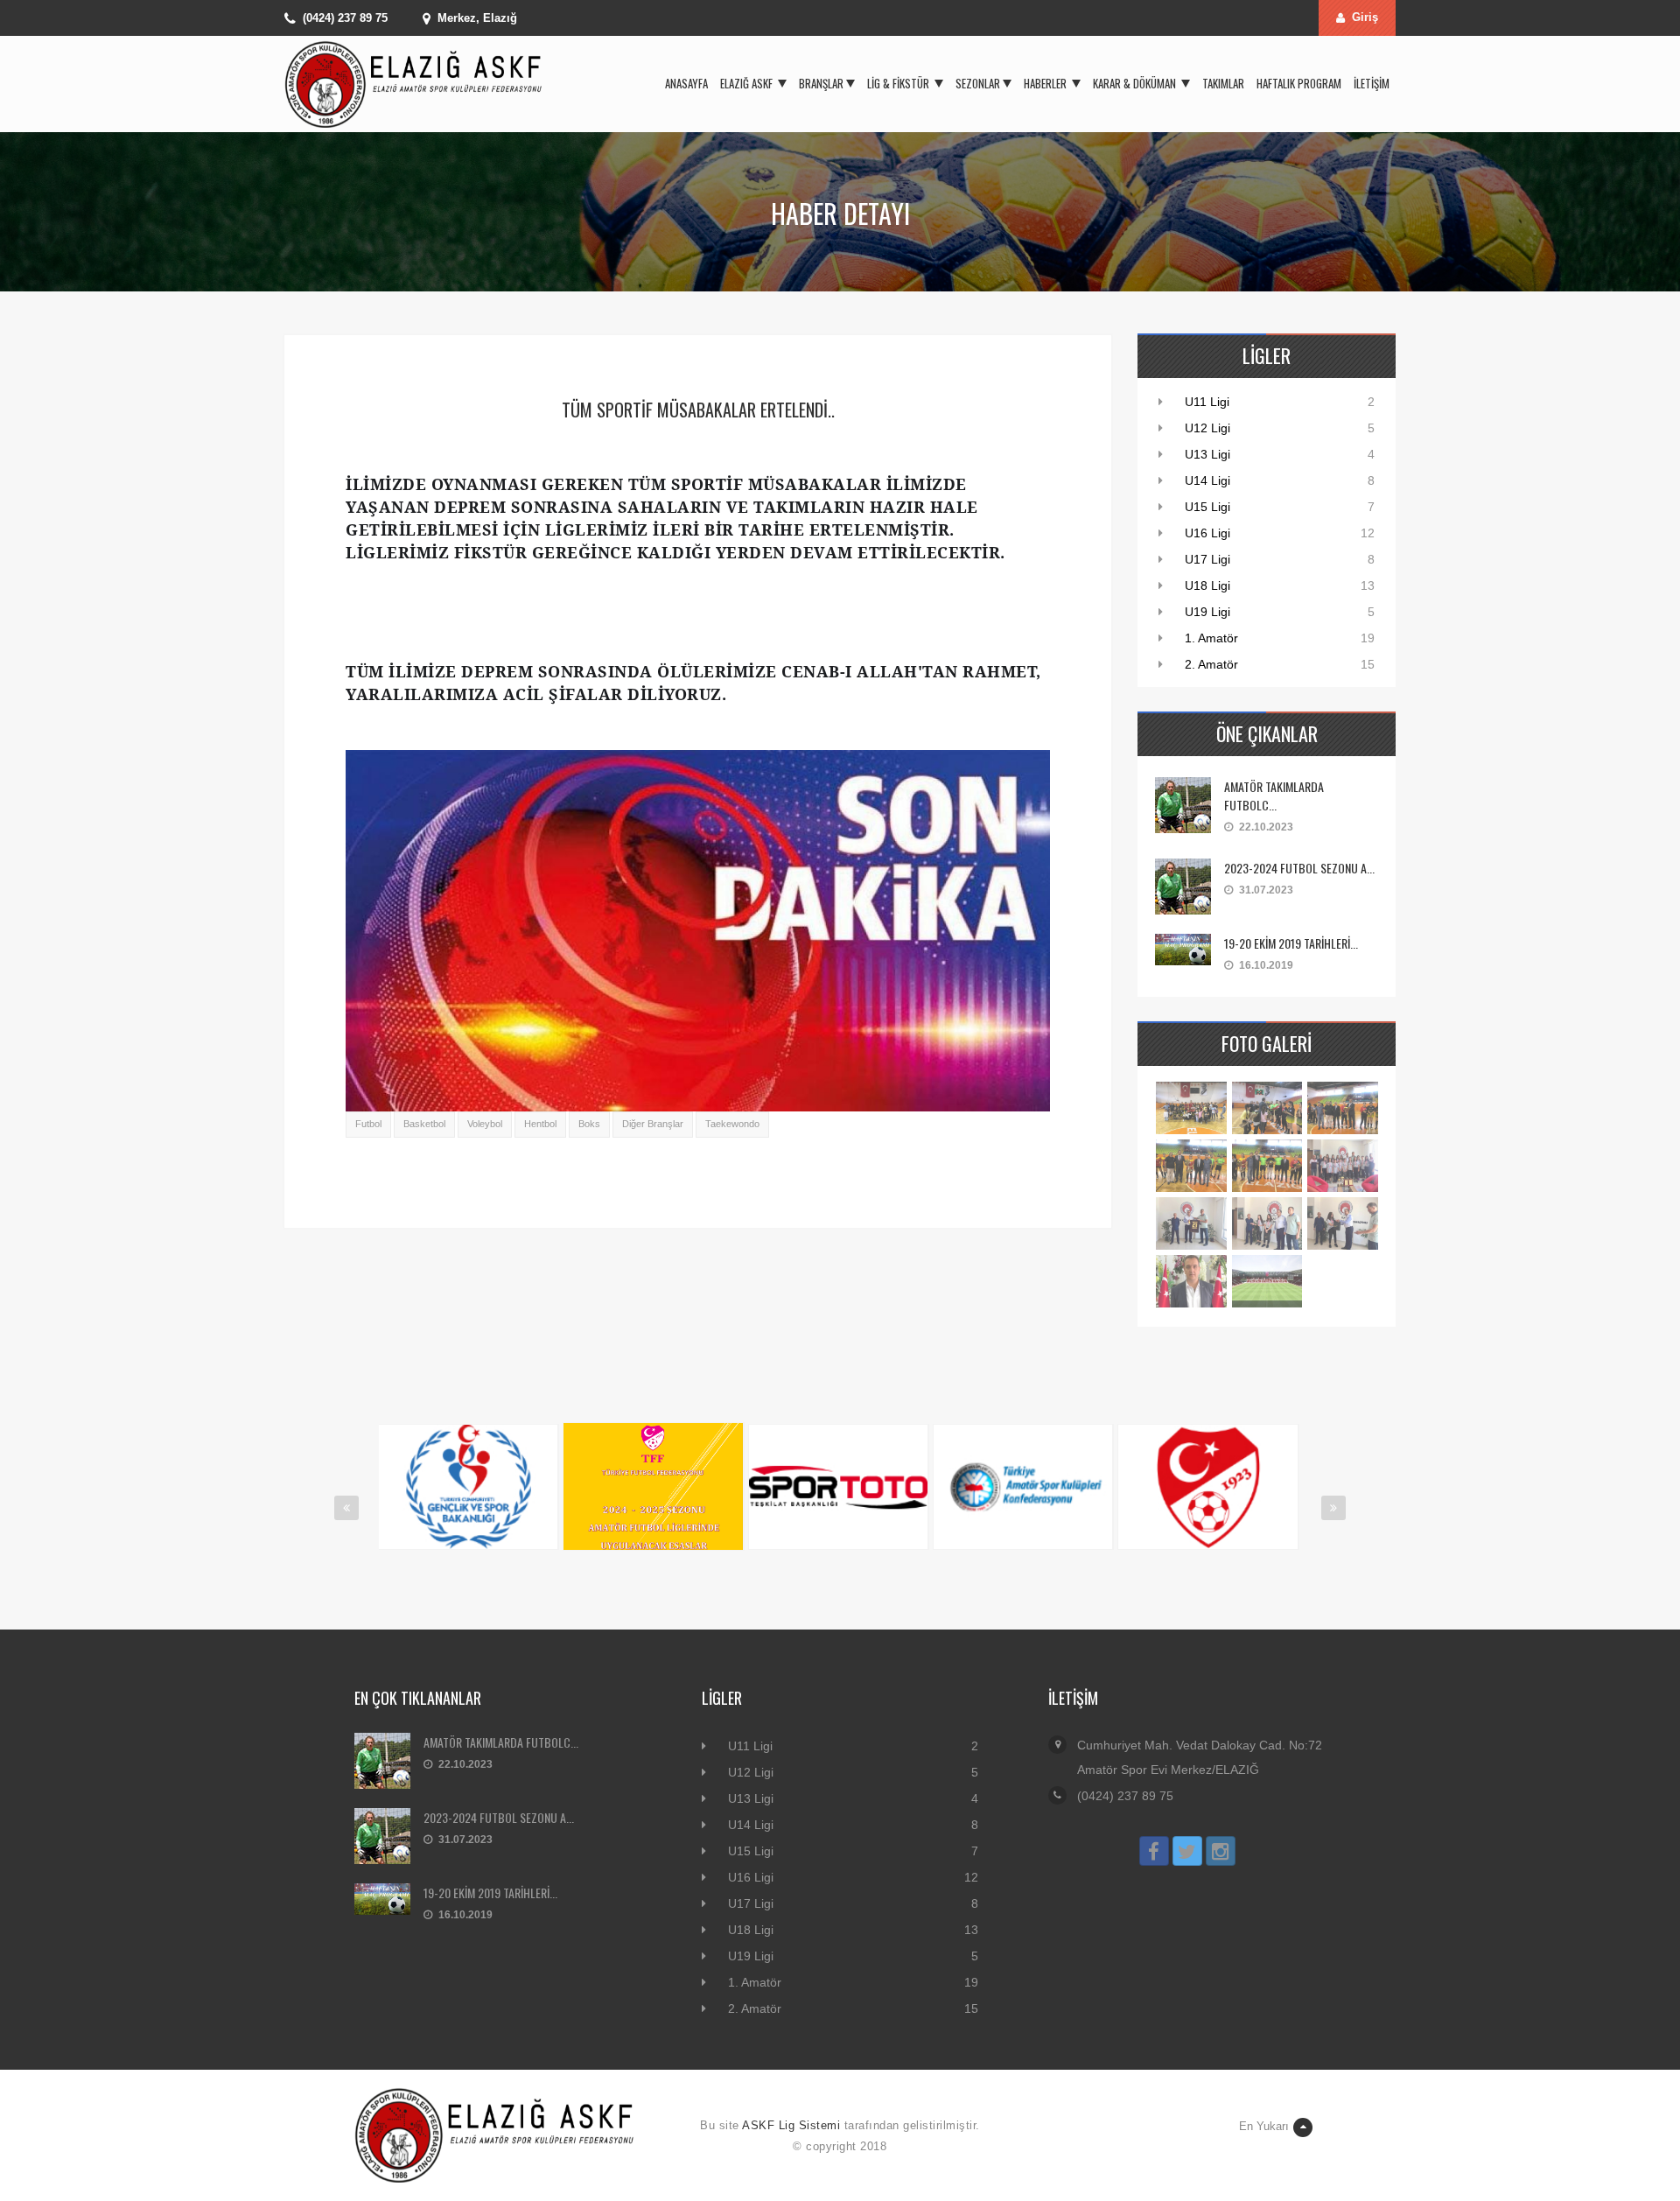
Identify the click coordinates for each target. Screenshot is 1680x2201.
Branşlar (821, 83)
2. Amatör (1211, 664)
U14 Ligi (1207, 480)
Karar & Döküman (1136, 83)
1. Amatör (1211, 638)
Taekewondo (732, 1124)
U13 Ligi (1207, 454)
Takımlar (1223, 83)
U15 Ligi (1207, 507)
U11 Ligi (1207, 402)
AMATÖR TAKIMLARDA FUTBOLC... (1274, 796)
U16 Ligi (1207, 533)
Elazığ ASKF (748, 83)
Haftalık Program (1299, 83)
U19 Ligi (1207, 612)
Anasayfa (686, 83)
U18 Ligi (1207, 585)
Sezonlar (978, 83)
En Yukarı (1264, 2126)
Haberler (1046, 83)
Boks (589, 1124)
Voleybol (485, 1124)
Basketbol (424, 1124)
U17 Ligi (1207, 559)
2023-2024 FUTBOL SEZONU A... (1299, 868)
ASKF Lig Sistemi (791, 2125)
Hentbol (540, 1124)
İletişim (1372, 83)
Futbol (368, 1124)
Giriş (1365, 17)
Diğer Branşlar (653, 1124)
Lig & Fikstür (899, 83)
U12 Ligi (1207, 428)
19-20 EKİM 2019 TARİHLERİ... (1291, 943)
